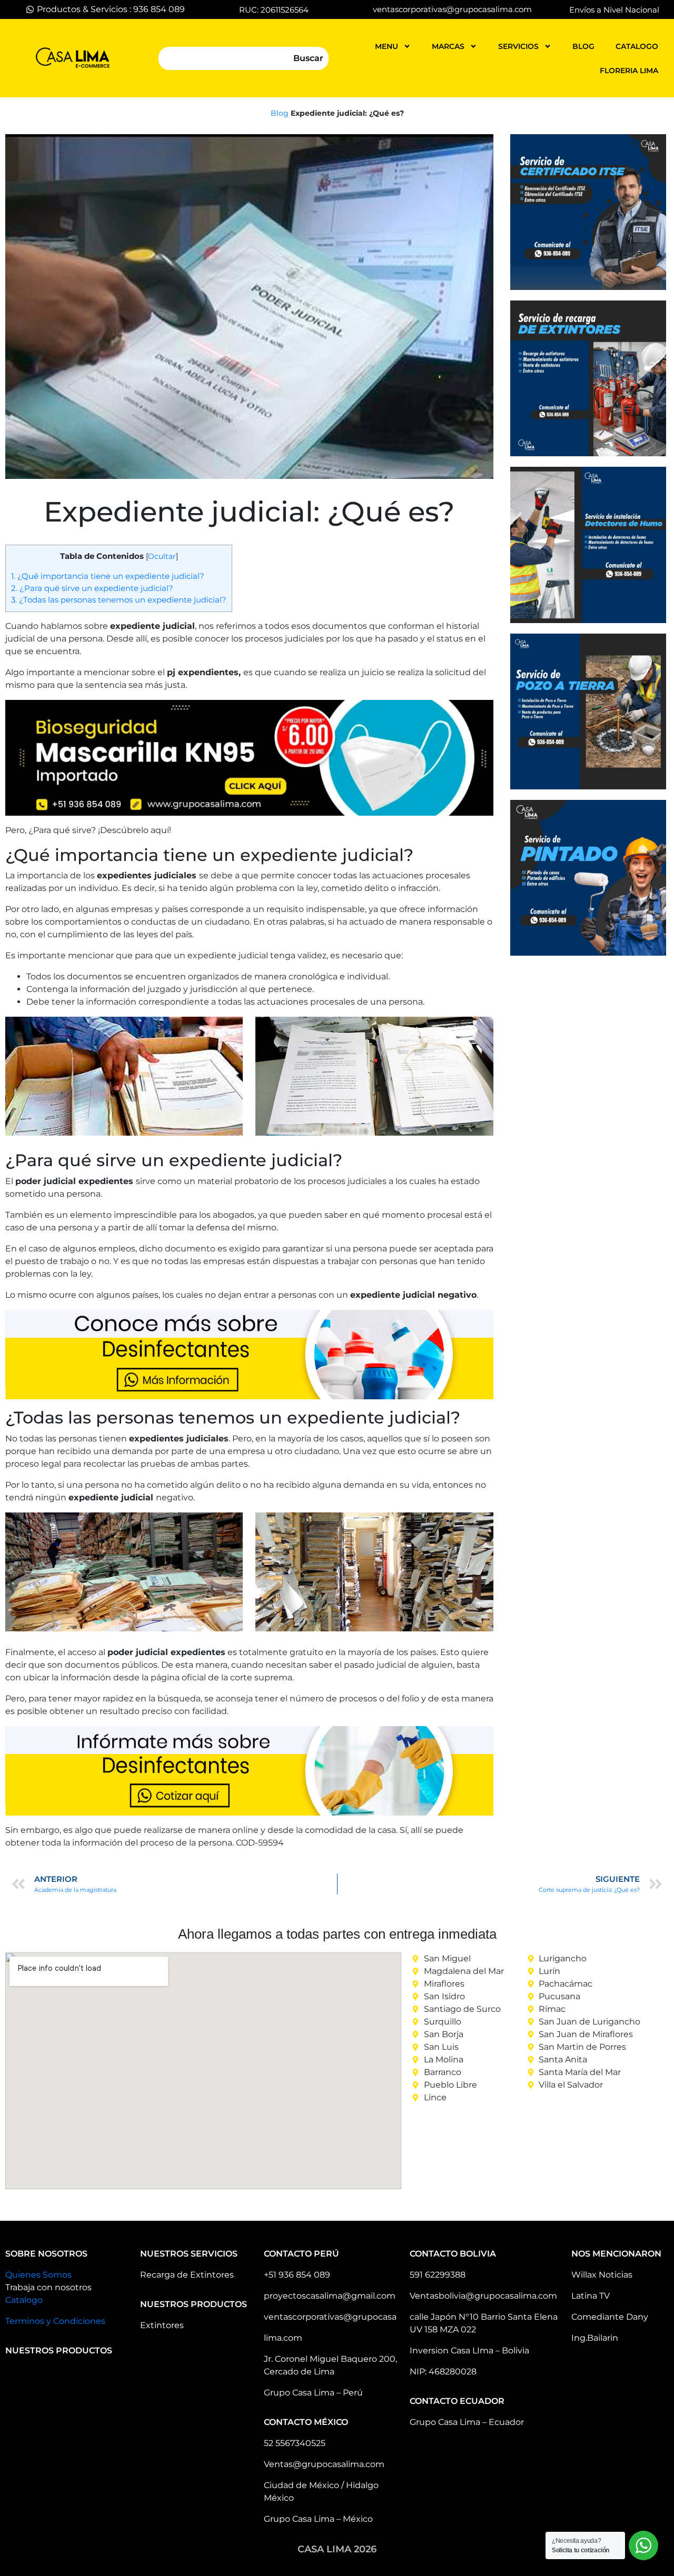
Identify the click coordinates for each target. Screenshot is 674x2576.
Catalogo (24, 2300)
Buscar (308, 58)
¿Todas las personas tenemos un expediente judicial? (119, 600)
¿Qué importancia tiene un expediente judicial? (108, 576)
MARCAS (448, 46)
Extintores (162, 2325)
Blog (280, 113)
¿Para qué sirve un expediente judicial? (92, 588)
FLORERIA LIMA (629, 71)
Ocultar (162, 556)
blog (583, 46)
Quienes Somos (38, 2275)
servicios (518, 46)
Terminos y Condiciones (55, 2321)
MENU (386, 46)
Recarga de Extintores (187, 2275)
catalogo (637, 46)
